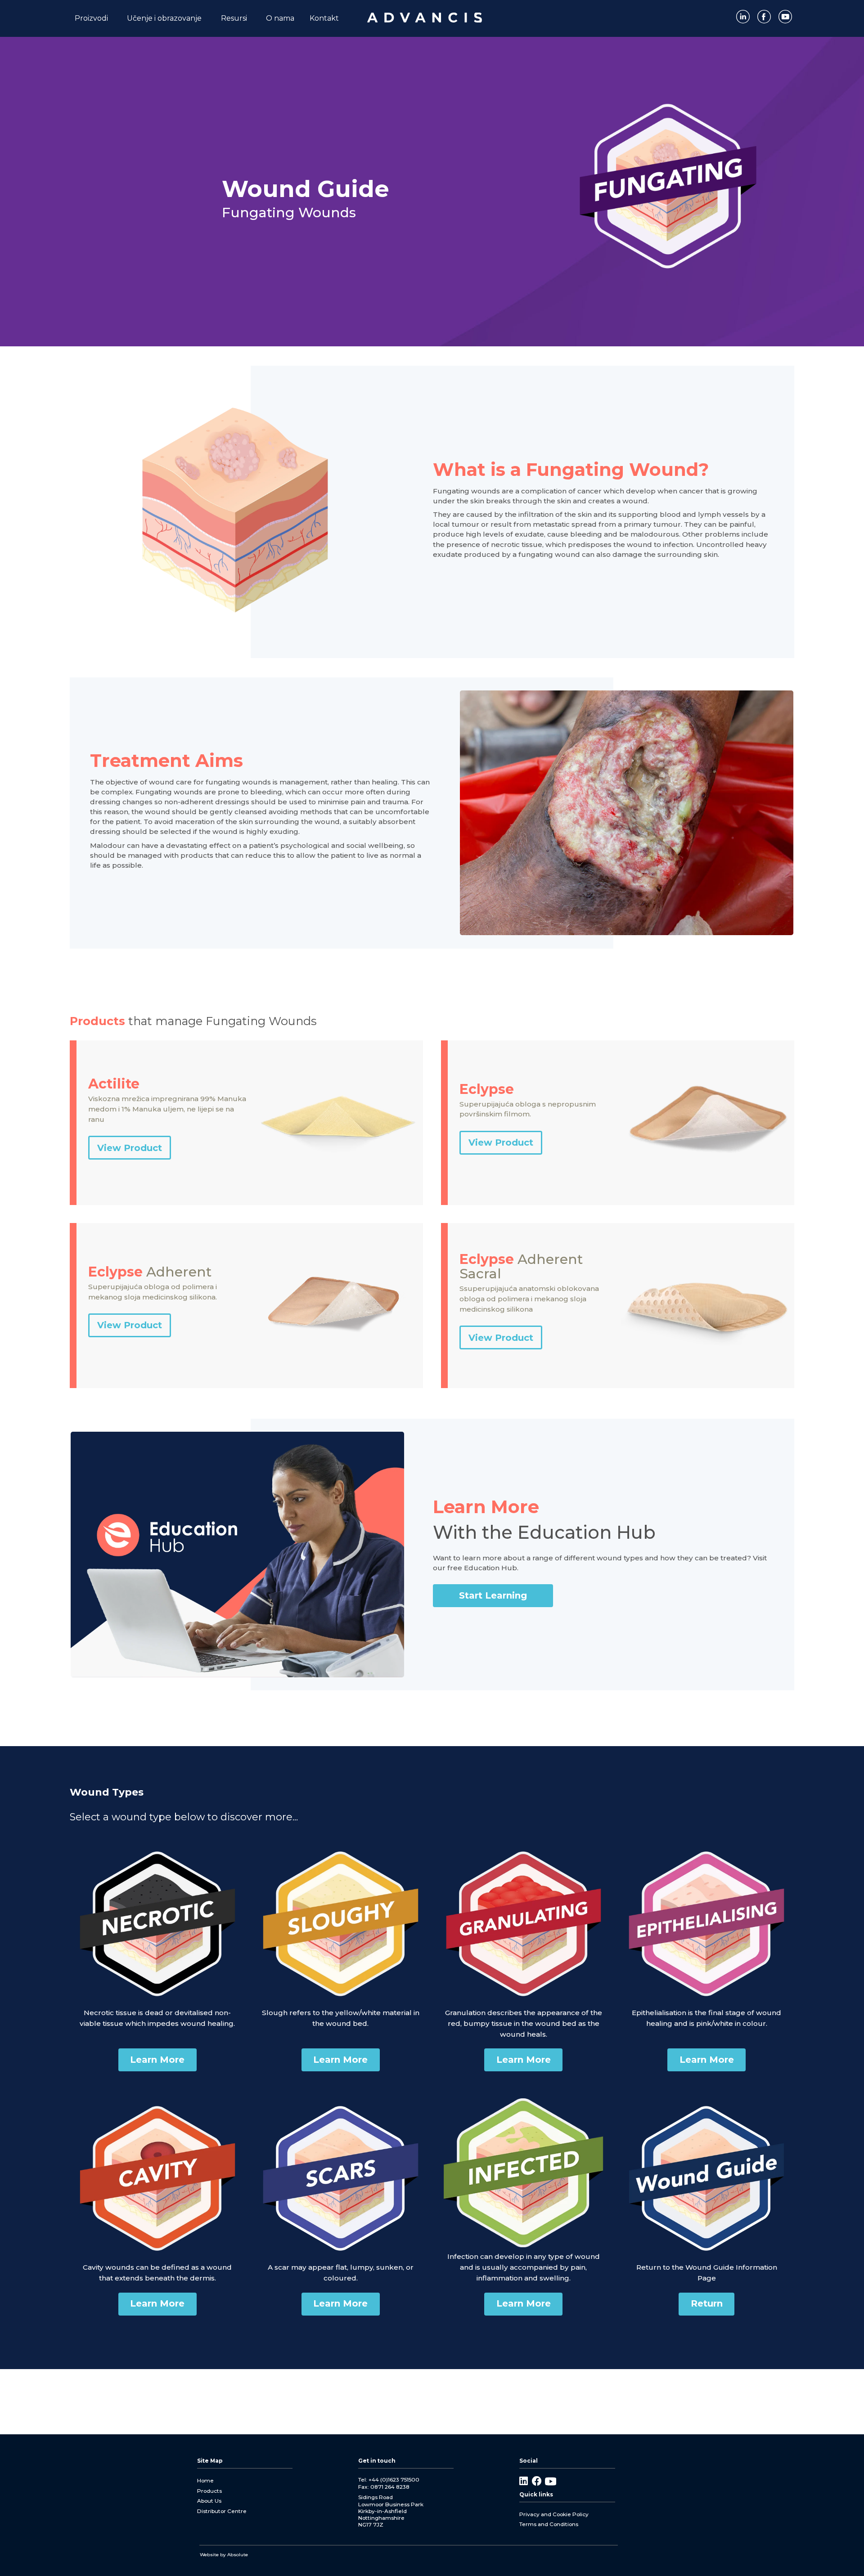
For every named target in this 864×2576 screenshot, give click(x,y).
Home (205, 2480)
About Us (209, 2501)
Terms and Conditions (549, 2524)
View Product (130, 1148)
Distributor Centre (222, 2511)
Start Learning (493, 1595)
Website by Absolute (224, 2555)
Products (209, 2491)
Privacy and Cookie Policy (554, 2514)
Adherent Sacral (521, 1267)
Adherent (150, 1272)
